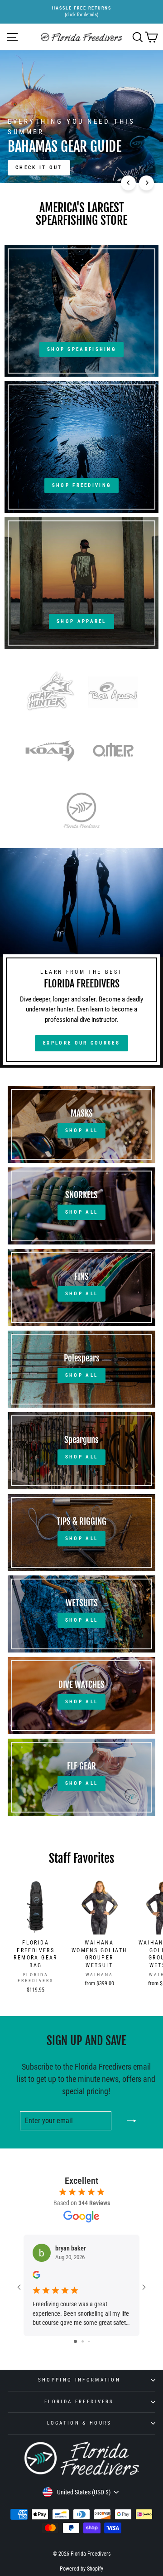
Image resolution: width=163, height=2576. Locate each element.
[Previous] (128, 183)
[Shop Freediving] (81, 447)
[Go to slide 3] (89, 2341)
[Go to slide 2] (83, 2341)
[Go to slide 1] (75, 2341)
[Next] (146, 183)
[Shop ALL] (81, 1124)
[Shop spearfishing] (81, 311)
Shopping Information (79, 2380)
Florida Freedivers (79, 2402)
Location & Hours (79, 2423)
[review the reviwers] (36, 2276)
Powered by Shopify (81, 2569)
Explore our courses (81, 1043)
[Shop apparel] (81, 583)
